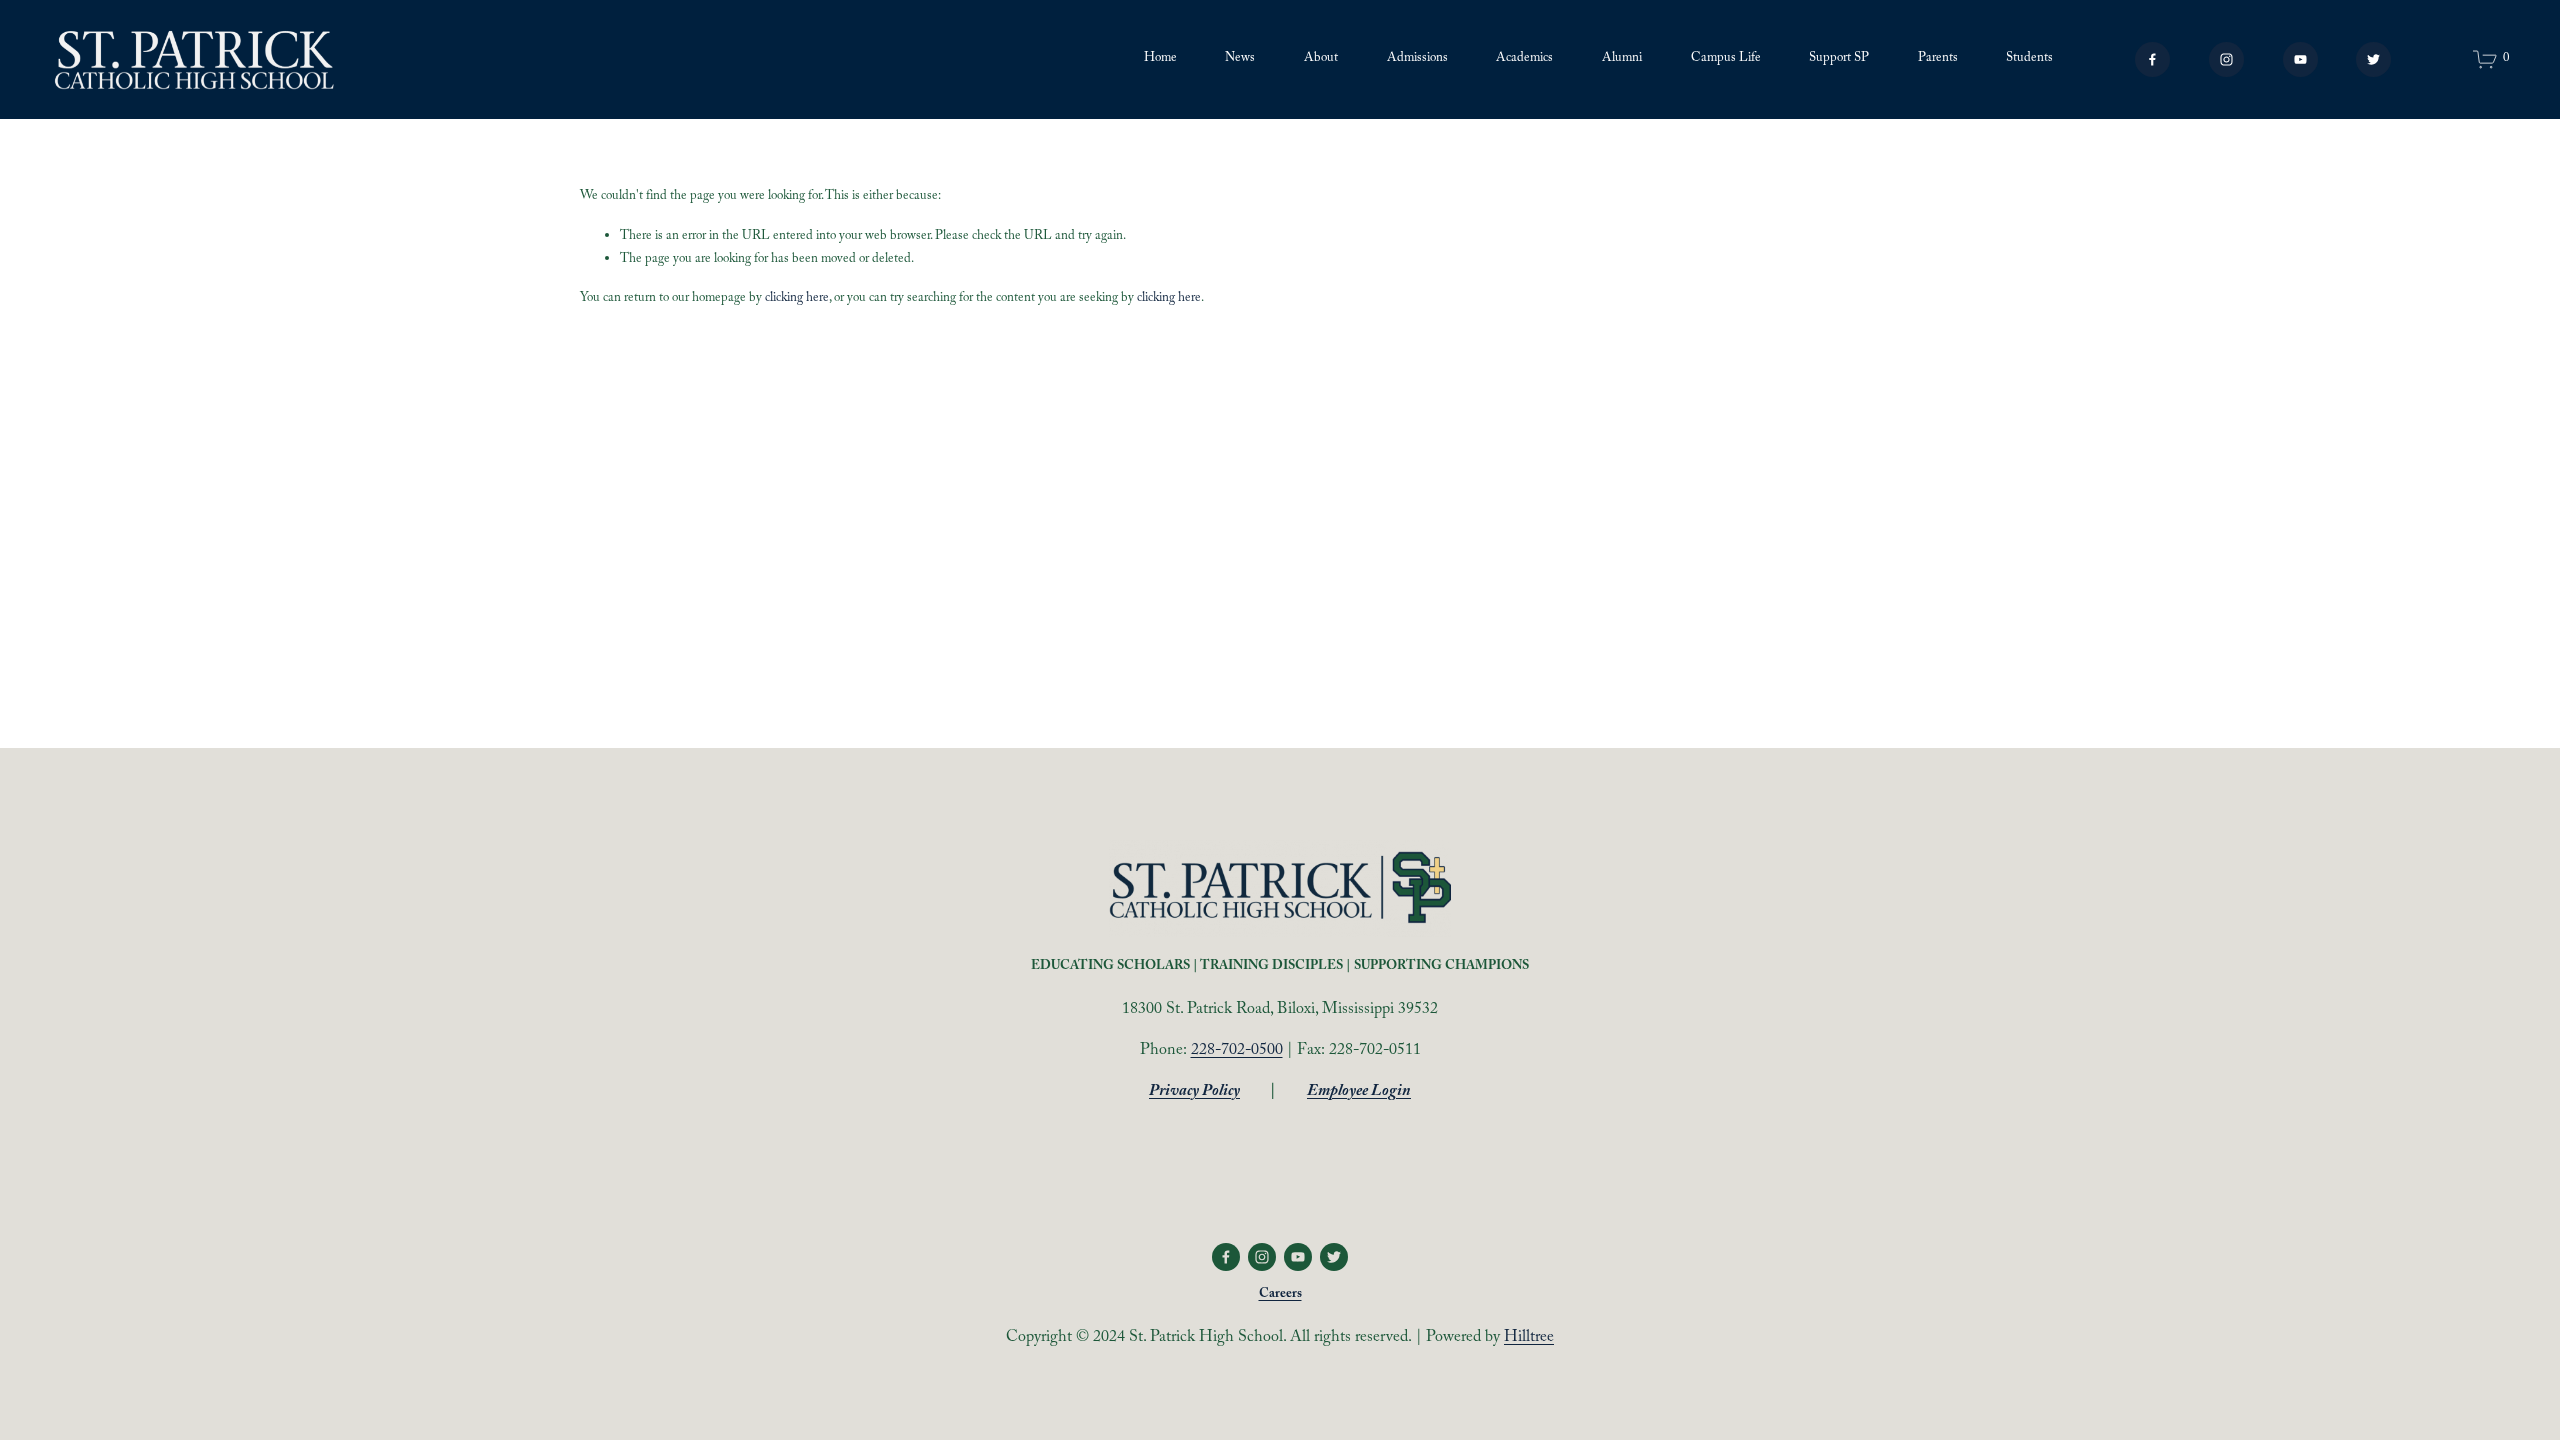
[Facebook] (2152, 59)
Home (1160, 59)
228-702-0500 (1237, 1051)
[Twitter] (2373, 59)
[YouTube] (2300, 59)
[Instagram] (2226, 59)
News (1240, 59)
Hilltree (1529, 1338)
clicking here (797, 299)
